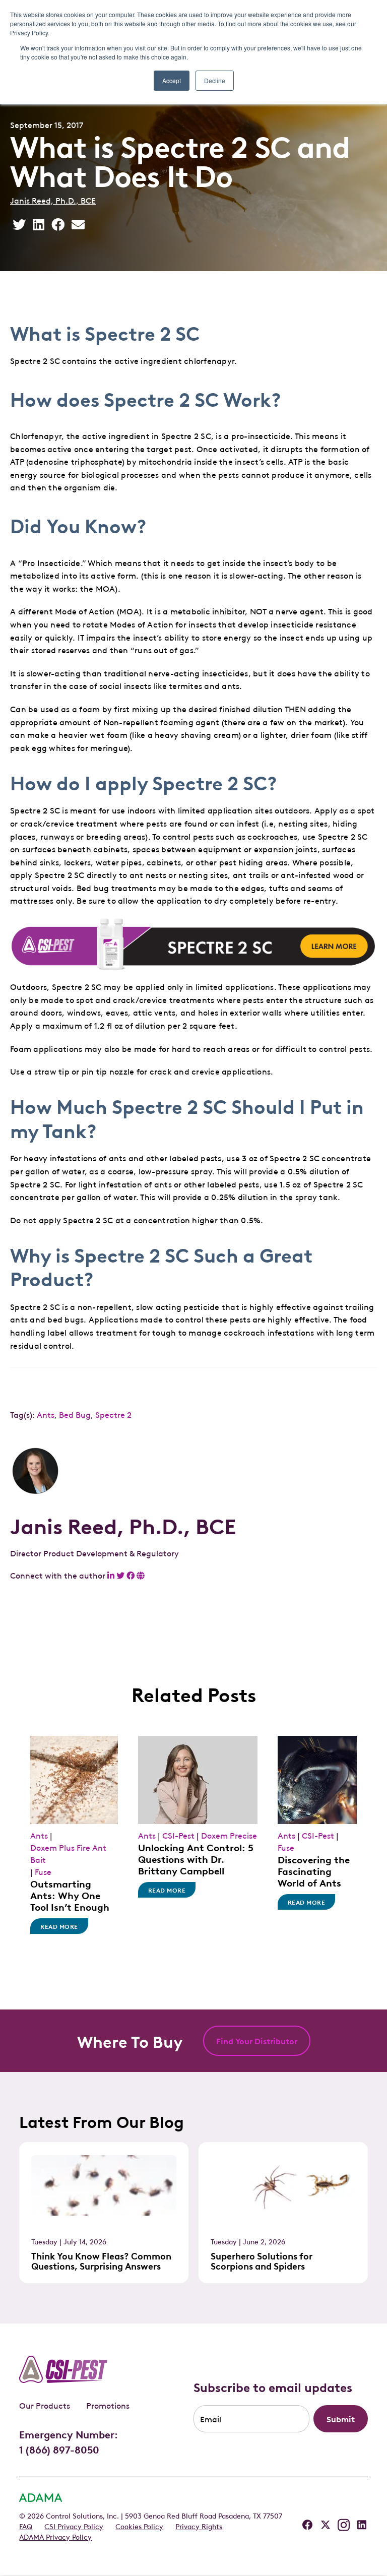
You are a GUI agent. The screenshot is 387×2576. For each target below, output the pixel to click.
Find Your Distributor (257, 2041)
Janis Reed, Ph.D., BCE (53, 200)
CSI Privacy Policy (74, 2526)
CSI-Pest (178, 1835)
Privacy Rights (199, 2526)
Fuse (43, 1871)
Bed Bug (75, 1414)
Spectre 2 (113, 1414)
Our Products (45, 2405)
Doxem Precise (229, 1835)
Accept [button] (172, 80)
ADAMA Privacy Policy (55, 2536)
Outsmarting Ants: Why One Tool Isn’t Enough (70, 1895)
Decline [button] (215, 80)
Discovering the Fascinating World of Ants (314, 1870)
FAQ (26, 2526)
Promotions (108, 2405)
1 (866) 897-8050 (59, 2449)
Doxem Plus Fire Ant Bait (68, 1853)
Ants (46, 1414)
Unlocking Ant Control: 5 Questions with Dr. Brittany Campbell (196, 1858)
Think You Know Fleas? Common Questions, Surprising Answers (101, 2260)
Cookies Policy (139, 2526)
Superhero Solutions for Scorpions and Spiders (262, 2260)
